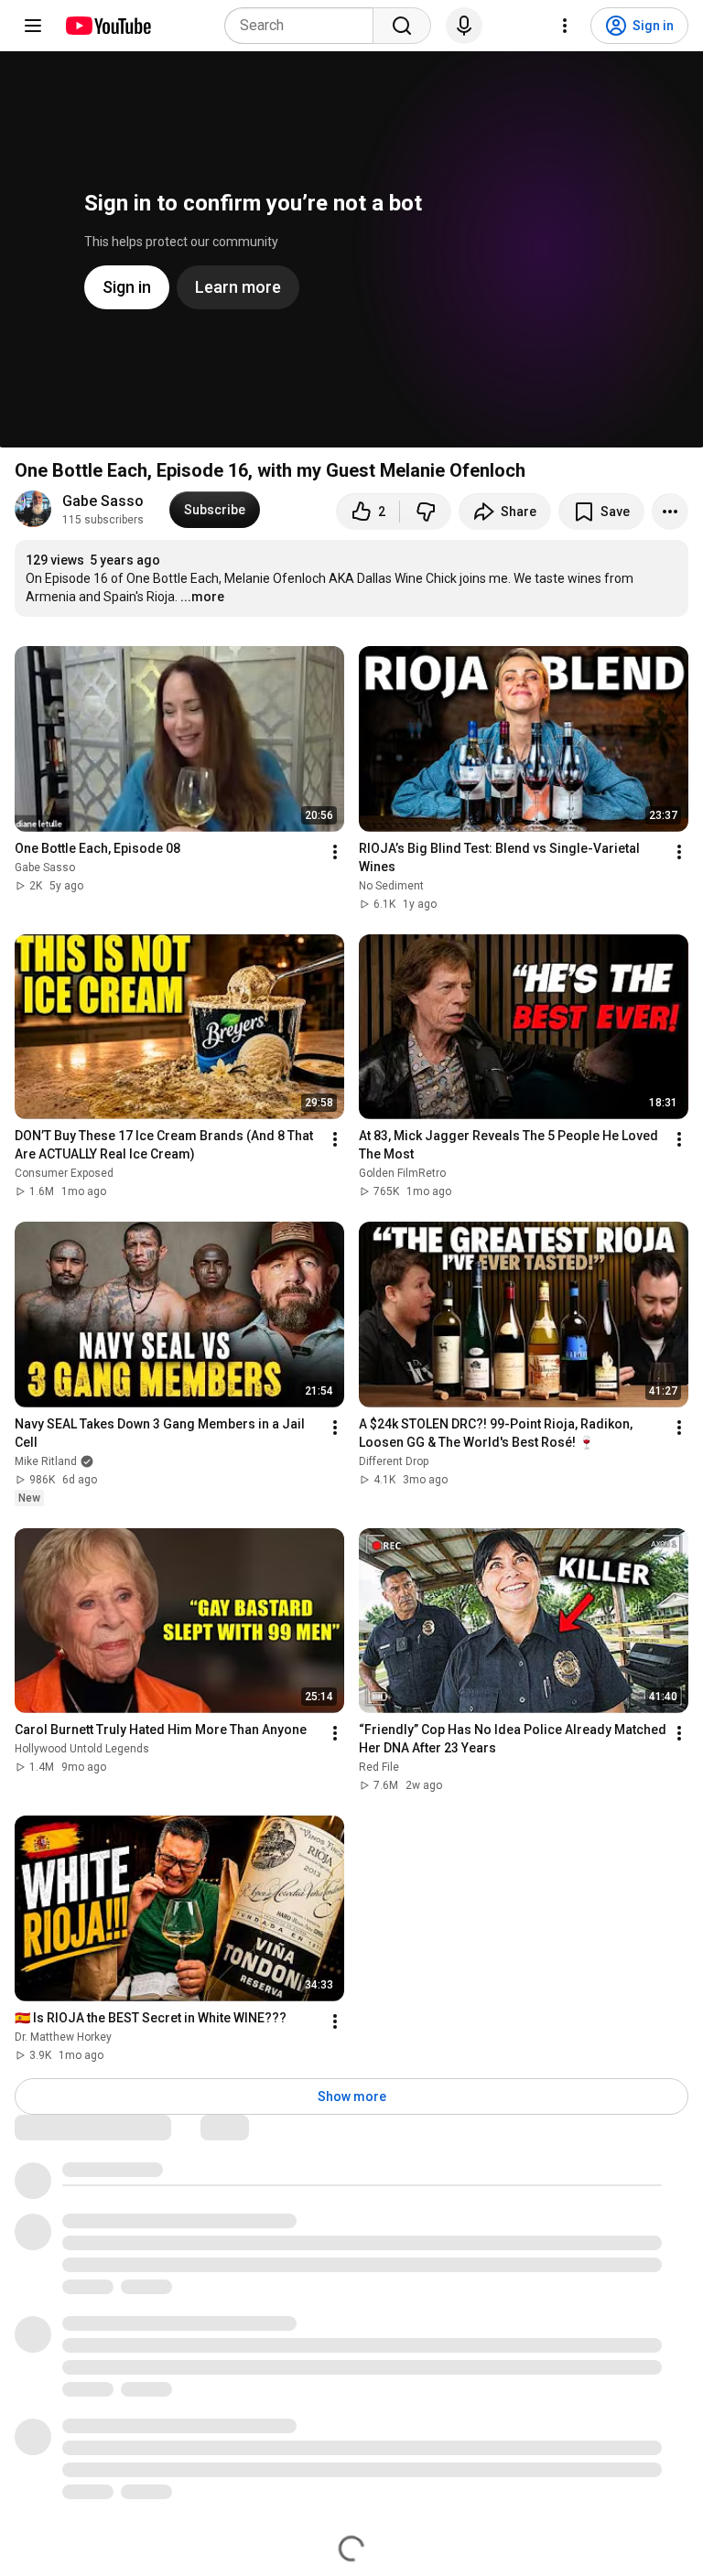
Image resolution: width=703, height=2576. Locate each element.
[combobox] (304, 26)
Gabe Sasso (103, 501)
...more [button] (202, 597)
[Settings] (565, 26)
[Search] (402, 26)
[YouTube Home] (108, 26)
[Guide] (33, 26)
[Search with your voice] (464, 26)
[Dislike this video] (426, 512)
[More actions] (670, 512)
